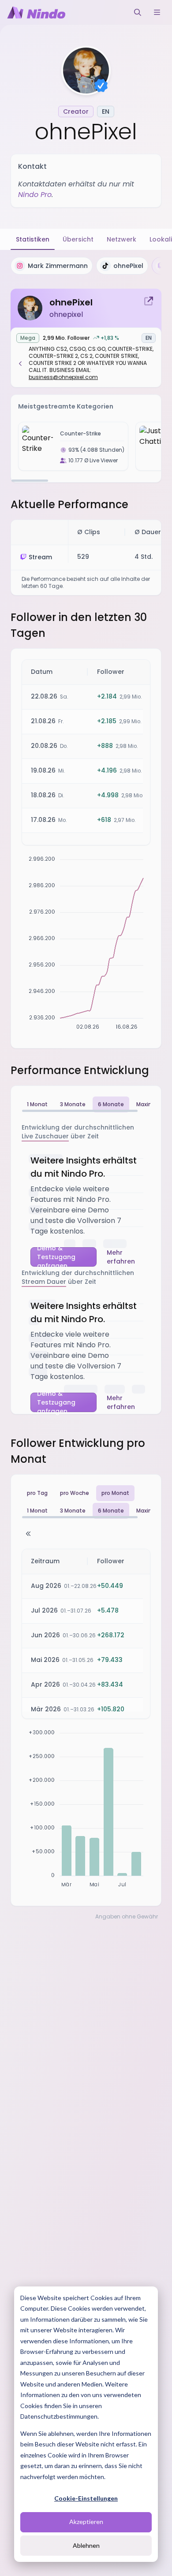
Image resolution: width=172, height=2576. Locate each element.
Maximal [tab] (148, 1104)
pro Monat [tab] (115, 1493)
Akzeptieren (86, 2522)
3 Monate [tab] (73, 1104)
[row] (88, 672)
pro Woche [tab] (75, 1493)
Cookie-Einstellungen (86, 2498)
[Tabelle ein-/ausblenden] (28, 1534)
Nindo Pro (35, 195)
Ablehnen (86, 2545)
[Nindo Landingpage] (36, 12)
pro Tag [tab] (37, 1493)
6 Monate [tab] (111, 1104)
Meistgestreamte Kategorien (66, 406)
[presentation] (86, 266)
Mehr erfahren (121, 1257)
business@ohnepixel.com (63, 377)
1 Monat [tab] (37, 1104)
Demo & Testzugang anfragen (56, 1257)
